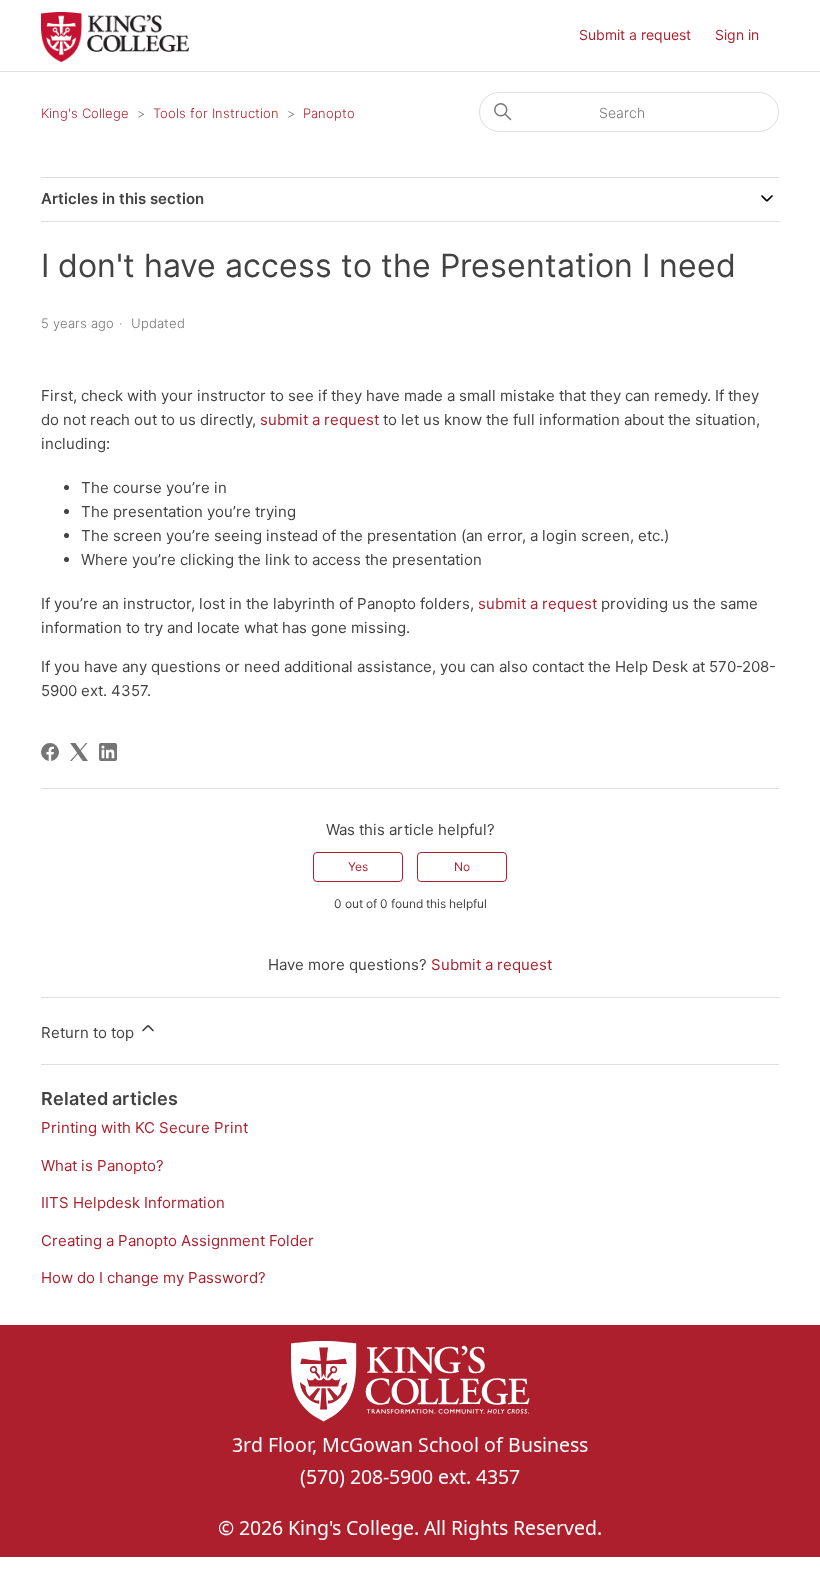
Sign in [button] (737, 34)
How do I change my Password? (153, 1277)
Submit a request (635, 34)
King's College (85, 113)
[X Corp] (79, 752)
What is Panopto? (102, 1165)
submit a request (319, 419)
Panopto (329, 113)
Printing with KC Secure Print (144, 1127)
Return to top (89, 1032)
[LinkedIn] (108, 752)
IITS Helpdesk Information (133, 1202)
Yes (358, 866)
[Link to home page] (410, 1385)
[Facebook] (50, 752)
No (462, 866)
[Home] (115, 56)
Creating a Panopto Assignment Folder (177, 1240)
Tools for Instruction (216, 113)
